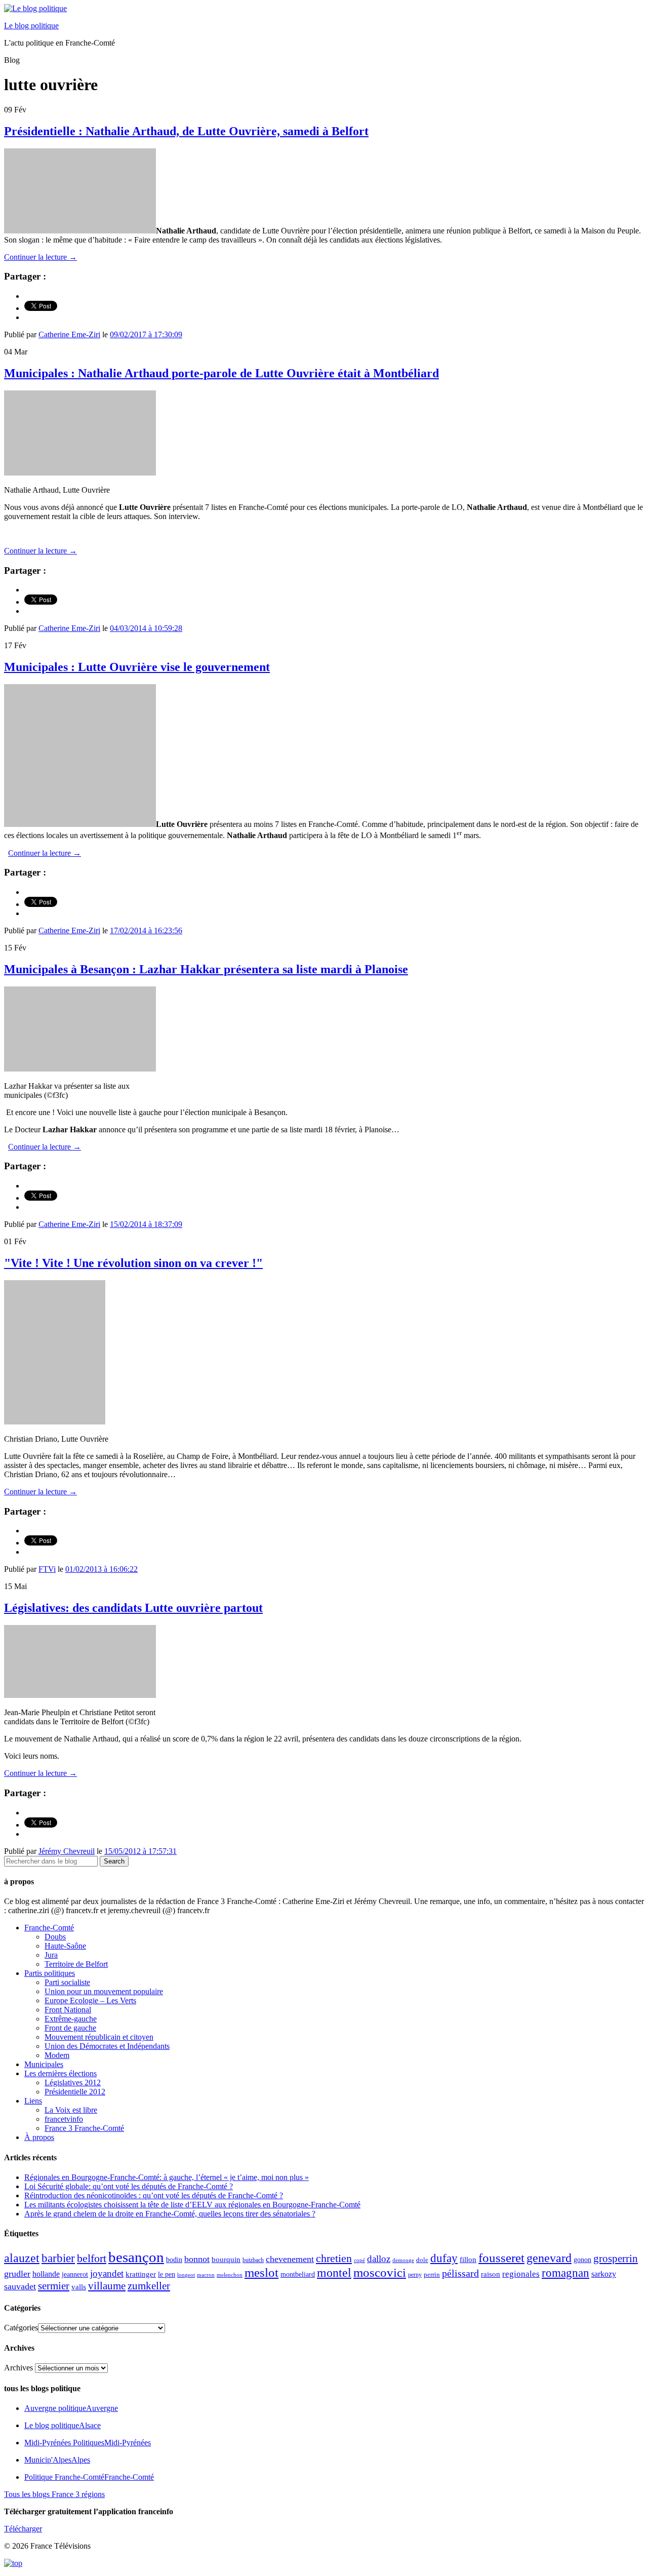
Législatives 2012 (73, 2083)
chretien (334, 2258)
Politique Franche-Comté (89, 2477)
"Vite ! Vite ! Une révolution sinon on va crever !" (133, 1263)
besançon (136, 2257)
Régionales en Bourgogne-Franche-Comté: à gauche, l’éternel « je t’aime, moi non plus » (167, 2177)
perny (415, 2275)
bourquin (226, 2260)
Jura (51, 1955)
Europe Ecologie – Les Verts (90, 2000)
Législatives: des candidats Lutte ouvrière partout (133, 1608)
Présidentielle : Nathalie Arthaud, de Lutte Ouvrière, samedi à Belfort (186, 131)
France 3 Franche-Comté (84, 2128)
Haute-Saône (65, 1946)
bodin (174, 2260)
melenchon (230, 2275)
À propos (39, 2137)
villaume (107, 2286)
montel (334, 2273)
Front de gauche (70, 2028)
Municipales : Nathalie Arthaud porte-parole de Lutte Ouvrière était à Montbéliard (221, 373)
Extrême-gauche (71, 2019)
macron (206, 2275)
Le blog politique (31, 26)
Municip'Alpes (57, 2460)
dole (422, 2260)
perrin (432, 2275)
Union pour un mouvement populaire (104, 1991)
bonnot (197, 2259)
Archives (18, 2368)
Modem (57, 2055)
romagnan (565, 2273)
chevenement (290, 2259)
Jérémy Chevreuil (67, 1851)
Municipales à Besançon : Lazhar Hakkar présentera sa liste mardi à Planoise (206, 969)
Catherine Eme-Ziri (69, 334)
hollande (46, 2274)
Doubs (55, 1937)
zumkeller (149, 2286)
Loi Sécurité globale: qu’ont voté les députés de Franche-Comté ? (129, 2186)
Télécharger (23, 2529)
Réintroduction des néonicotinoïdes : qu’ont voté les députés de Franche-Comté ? (154, 2195)
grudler (17, 2274)
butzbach (253, 2260)
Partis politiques (50, 1973)
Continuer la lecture (40, 257)
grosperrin (616, 2258)
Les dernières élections (60, 2073)
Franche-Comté (49, 1928)
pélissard (460, 2273)
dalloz (379, 2259)
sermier (54, 2286)
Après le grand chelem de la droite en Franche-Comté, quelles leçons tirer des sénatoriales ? (170, 2214)
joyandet (107, 2273)
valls (79, 2287)
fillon (468, 2259)
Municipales (44, 2064)
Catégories (21, 2328)
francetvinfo (64, 2119)
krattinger (141, 2274)
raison (491, 2274)
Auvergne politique (71, 2408)
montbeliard (298, 2274)
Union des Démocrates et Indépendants (107, 2046)
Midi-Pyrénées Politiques (88, 2443)
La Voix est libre (71, 2110)
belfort (92, 2258)
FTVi (47, 1569)
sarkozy (604, 2274)
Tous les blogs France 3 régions (54, 2494)
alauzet (22, 2258)
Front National (68, 2010)
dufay (444, 2258)
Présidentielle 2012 (75, 2092)
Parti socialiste (67, 1982)
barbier (58, 2258)
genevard (549, 2258)
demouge (403, 2260)
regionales (521, 2274)
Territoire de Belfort (76, 1964)
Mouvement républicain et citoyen (99, 2037)
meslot (261, 2272)
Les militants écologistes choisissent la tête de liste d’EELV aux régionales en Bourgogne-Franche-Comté (192, 2205)
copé (359, 2260)
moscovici (380, 2272)
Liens (33, 2101)
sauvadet (20, 2286)
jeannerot (75, 2274)
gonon (582, 2260)
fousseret (501, 2258)
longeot (186, 2275)
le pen (167, 2274)
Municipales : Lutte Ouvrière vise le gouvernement (137, 667)
